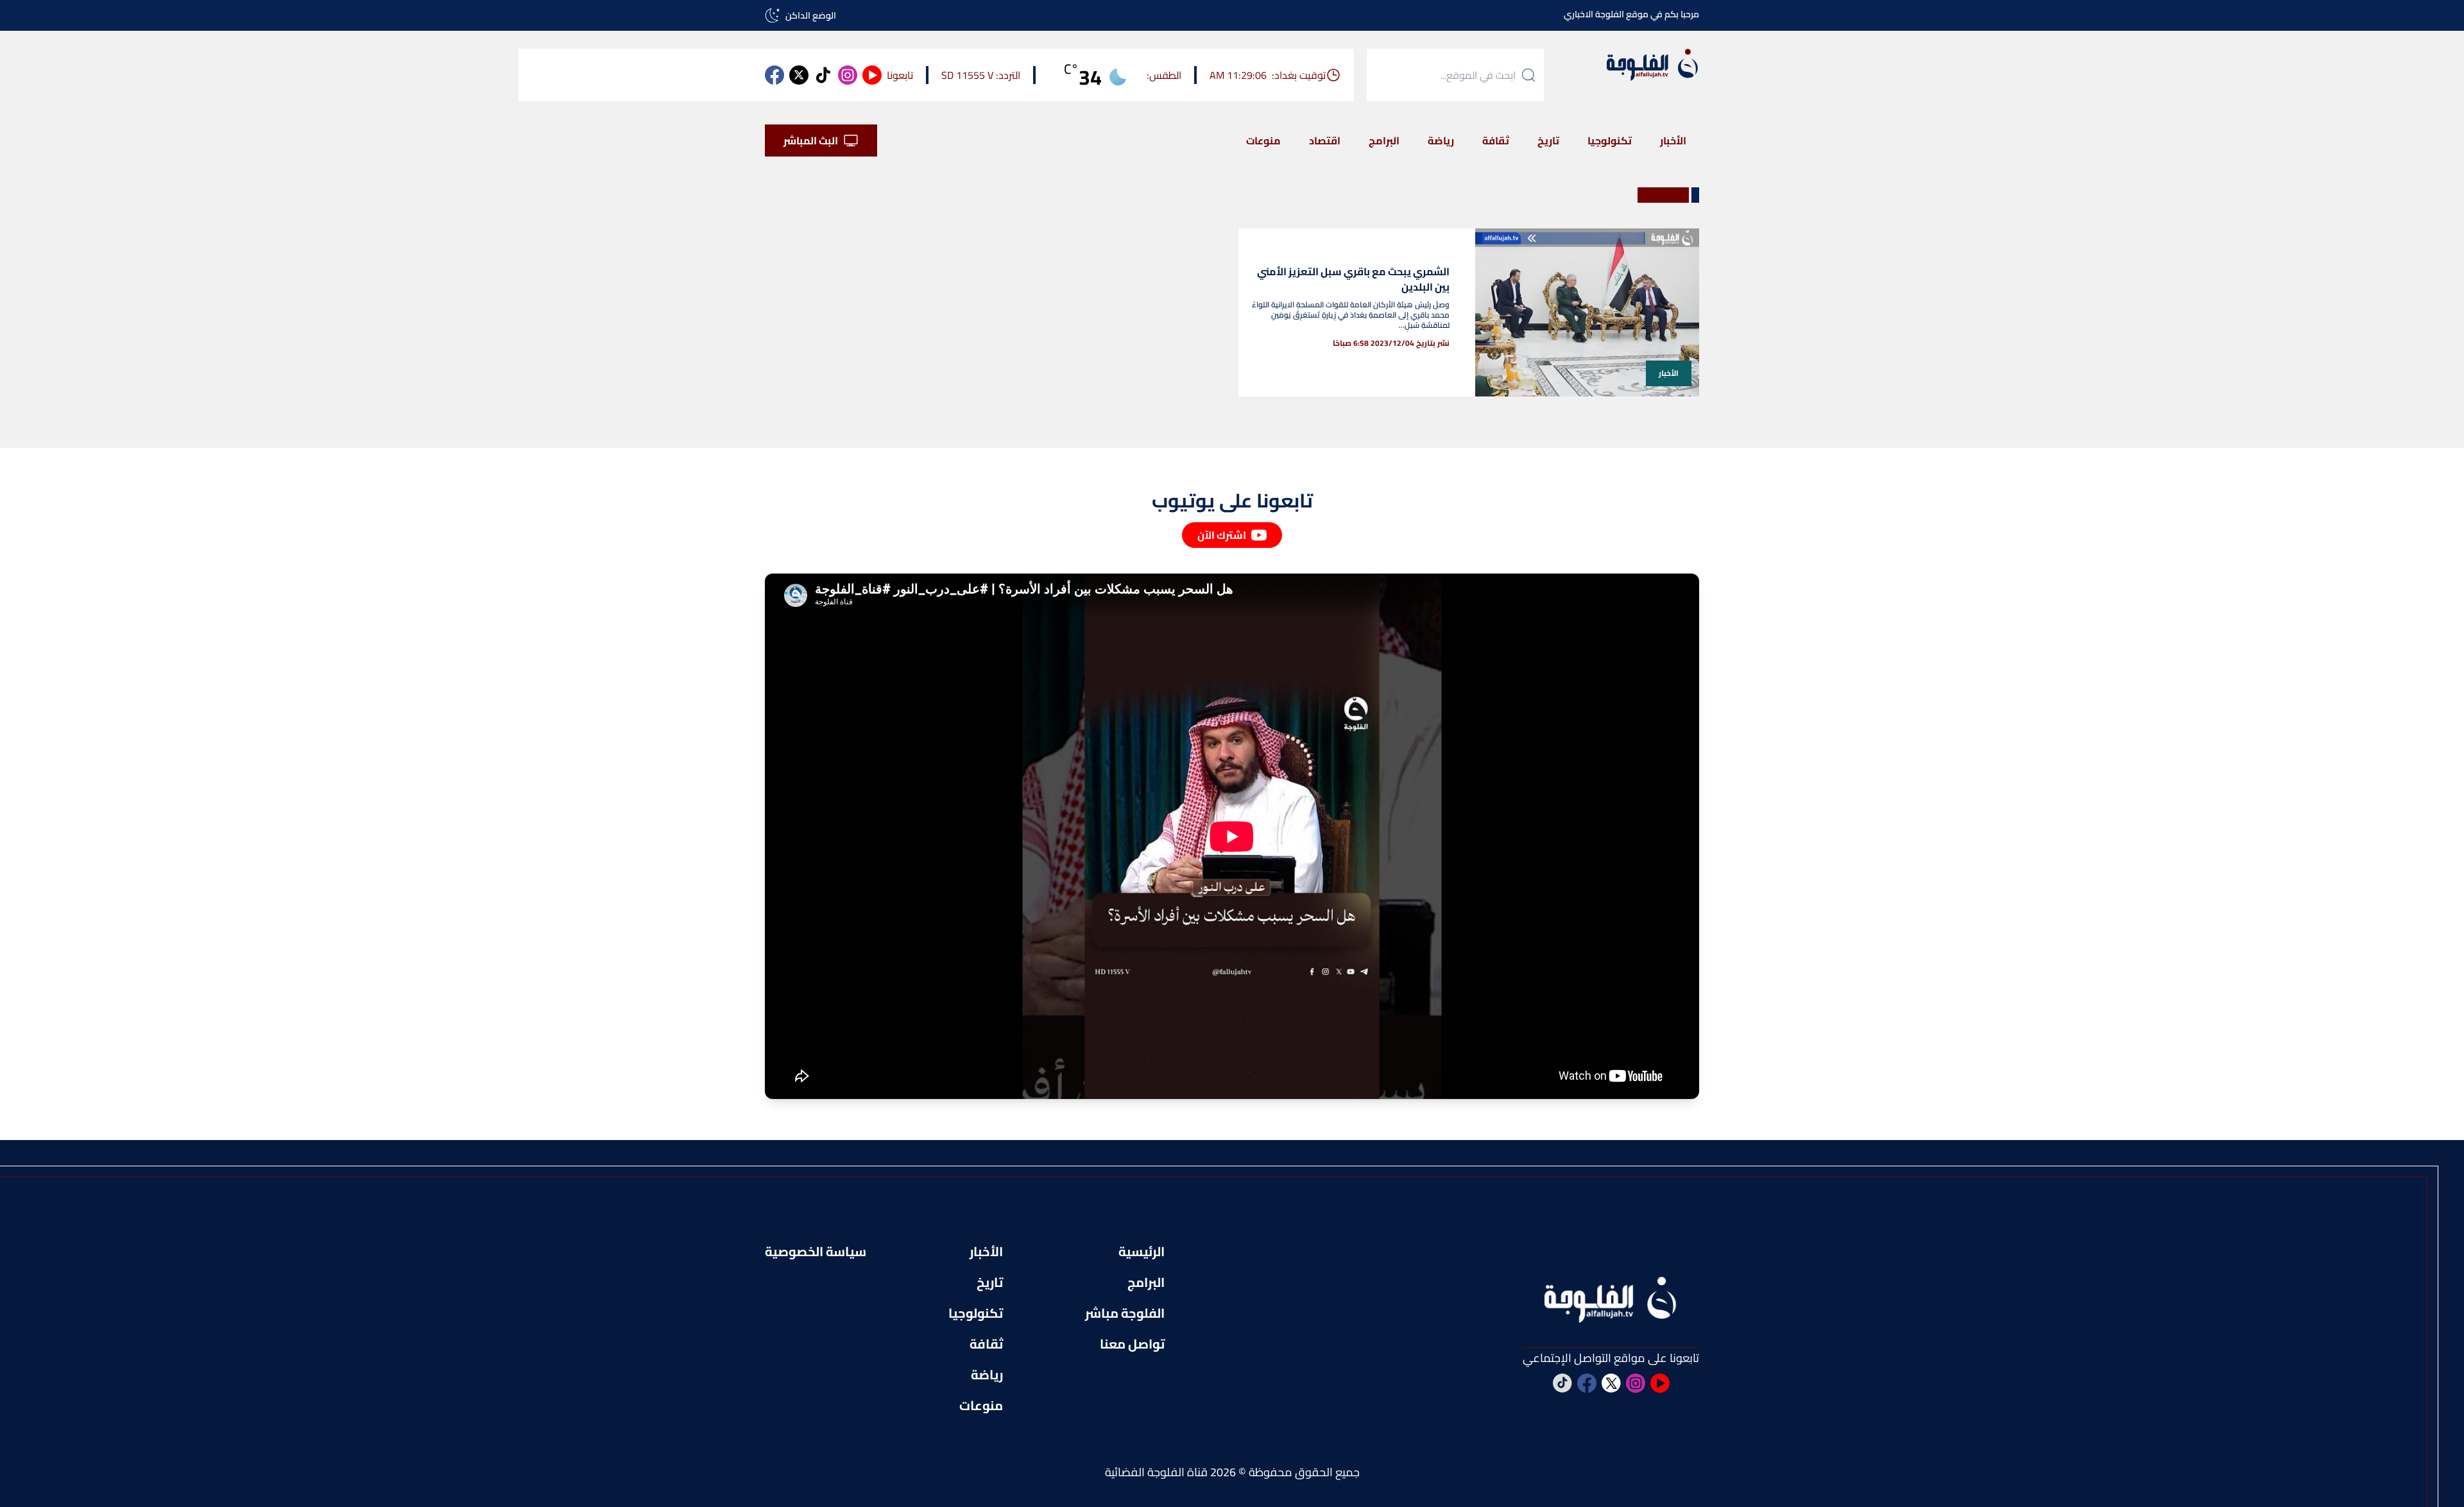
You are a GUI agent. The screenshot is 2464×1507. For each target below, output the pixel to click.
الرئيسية (1142, 1252)
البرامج (1384, 140)
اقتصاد (1325, 140)
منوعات (1263, 140)
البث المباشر (811, 140)
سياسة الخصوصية (816, 1252)
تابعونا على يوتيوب (1232, 500)
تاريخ (1548, 140)
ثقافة (1496, 140)
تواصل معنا (1132, 1344)
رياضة (1441, 140)
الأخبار (1673, 140)
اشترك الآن (1222, 535)
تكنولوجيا (1610, 140)
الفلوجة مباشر (1125, 1313)
